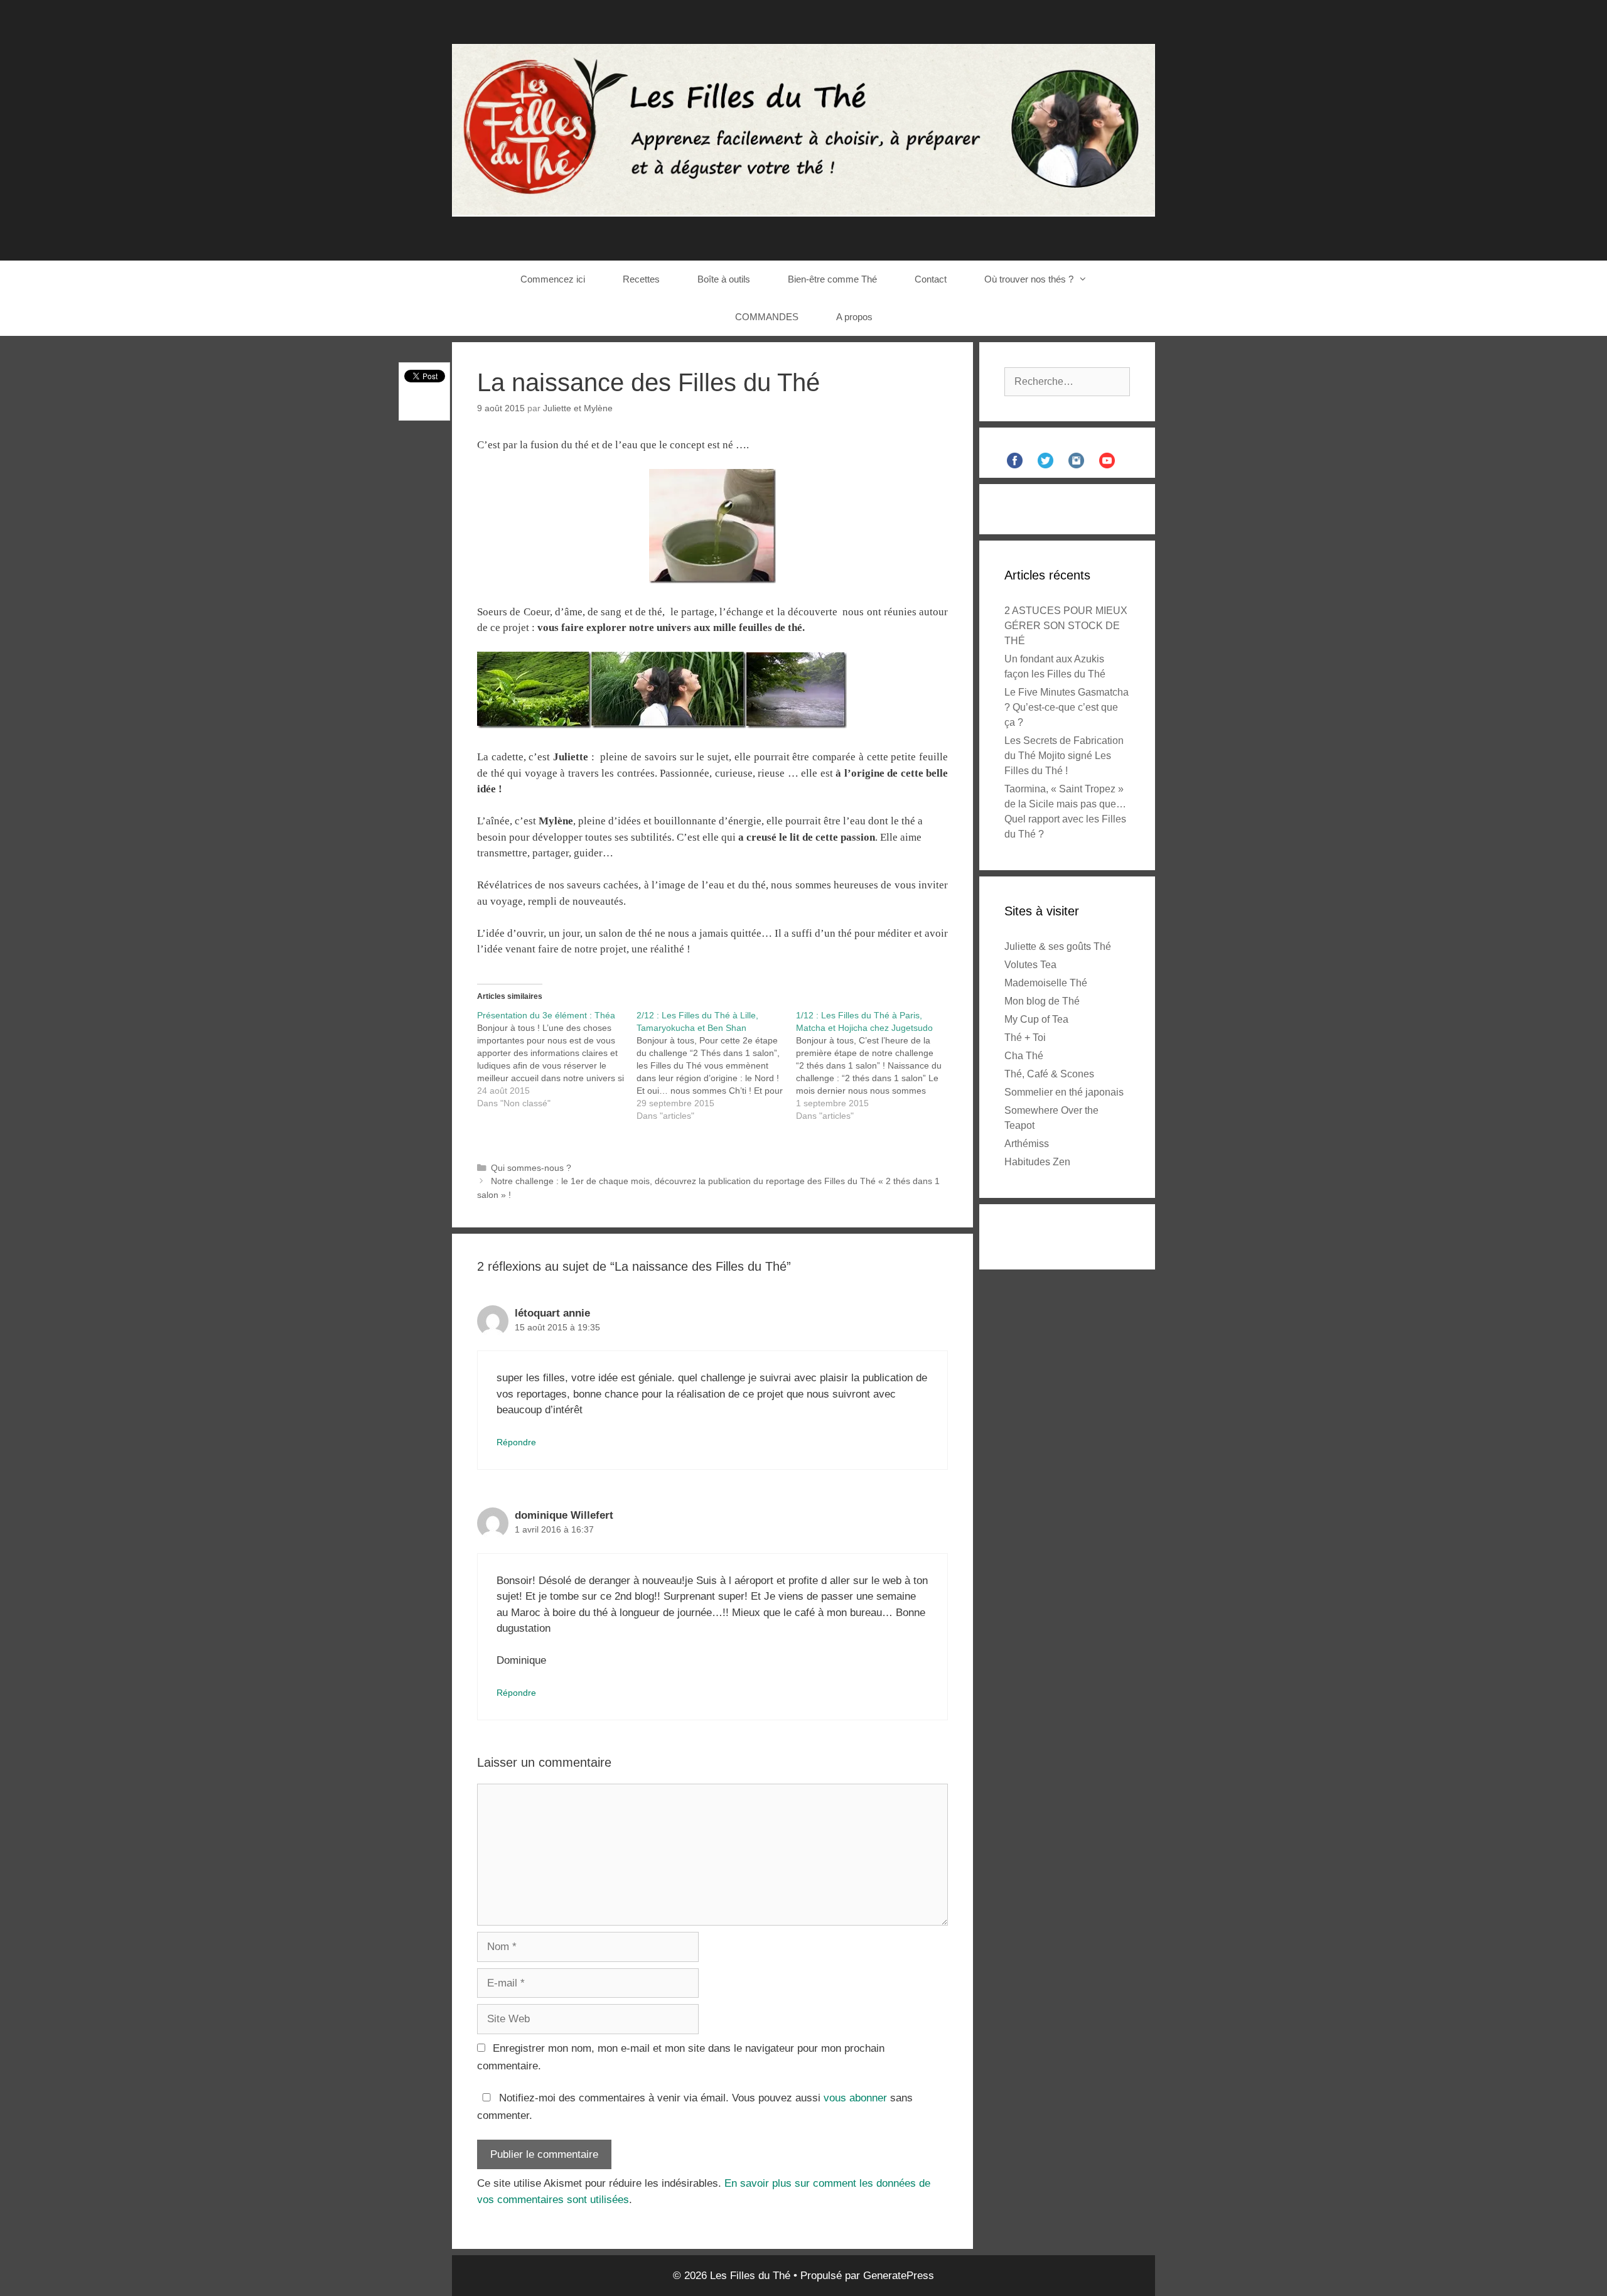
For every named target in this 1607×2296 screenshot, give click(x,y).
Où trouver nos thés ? (1029, 279)
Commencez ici (553, 279)
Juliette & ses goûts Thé (1058, 946)
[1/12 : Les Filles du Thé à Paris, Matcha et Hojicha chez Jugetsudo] (876, 1065)
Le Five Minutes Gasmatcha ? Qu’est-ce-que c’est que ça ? (1067, 707)
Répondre (516, 1442)
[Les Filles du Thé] (803, 130)
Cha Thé (1024, 1056)
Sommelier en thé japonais (1064, 1092)
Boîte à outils (724, 279)
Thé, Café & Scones (1049, 1074)
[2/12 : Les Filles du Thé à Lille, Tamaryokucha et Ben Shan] (716, 1065)
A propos (854, 317)
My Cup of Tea (1036, 1019)
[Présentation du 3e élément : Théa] (557, 1059)
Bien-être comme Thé (832, 279)
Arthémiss (1027, 1144)
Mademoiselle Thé (1046, 983)
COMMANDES (767, 317)
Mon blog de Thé (1042, 1001)
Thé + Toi (1025, 1038)
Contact (931, 279)
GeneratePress (899, 2276)
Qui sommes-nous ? (531, 1168)
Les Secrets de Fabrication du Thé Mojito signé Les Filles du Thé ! (1064, 756)
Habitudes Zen (1037, 1162)
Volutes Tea (1030, 965)
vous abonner (855, 2098)
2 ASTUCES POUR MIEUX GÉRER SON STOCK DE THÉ (1066, 626)
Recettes (641, 279)
